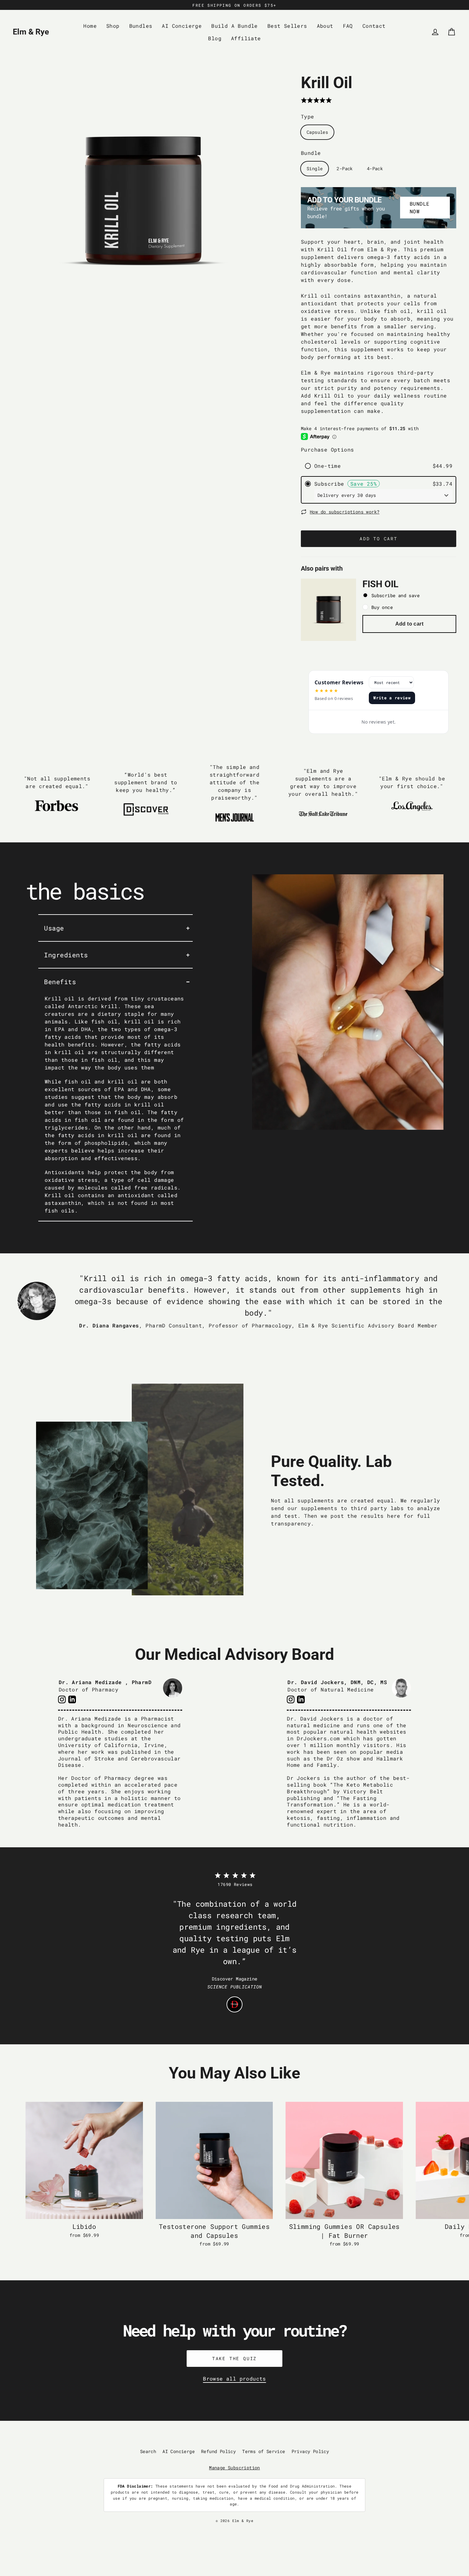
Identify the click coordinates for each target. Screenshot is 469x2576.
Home (90, 26)
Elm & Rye (31, 32)
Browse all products (234, 2378)
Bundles (141, 26)
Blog (215, 38)
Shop (113, 26)
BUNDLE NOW (420, 207)
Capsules (317, 132)
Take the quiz (234, 2358)
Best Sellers (287, 26)
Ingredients (66, 955)
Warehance (262, 2526)
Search (148, 2451)
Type (308, 116)
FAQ (348, 26)
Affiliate (246, 38)
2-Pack (345, 168)
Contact (374, 26)
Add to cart (409, 624)
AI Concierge (182, 26)
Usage (54, 928)
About (325, 26)
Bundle (311, 153)
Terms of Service (264, 2451)
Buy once (382, 607)
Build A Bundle (234, 26)
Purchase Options (327, 449)
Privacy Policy (310, 2451)
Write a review (392, 698)
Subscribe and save (395, 595)
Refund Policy (218, 2451)
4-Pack (375, 168)
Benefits (60, 982)
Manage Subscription (234, 2468)
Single (315, 168)
